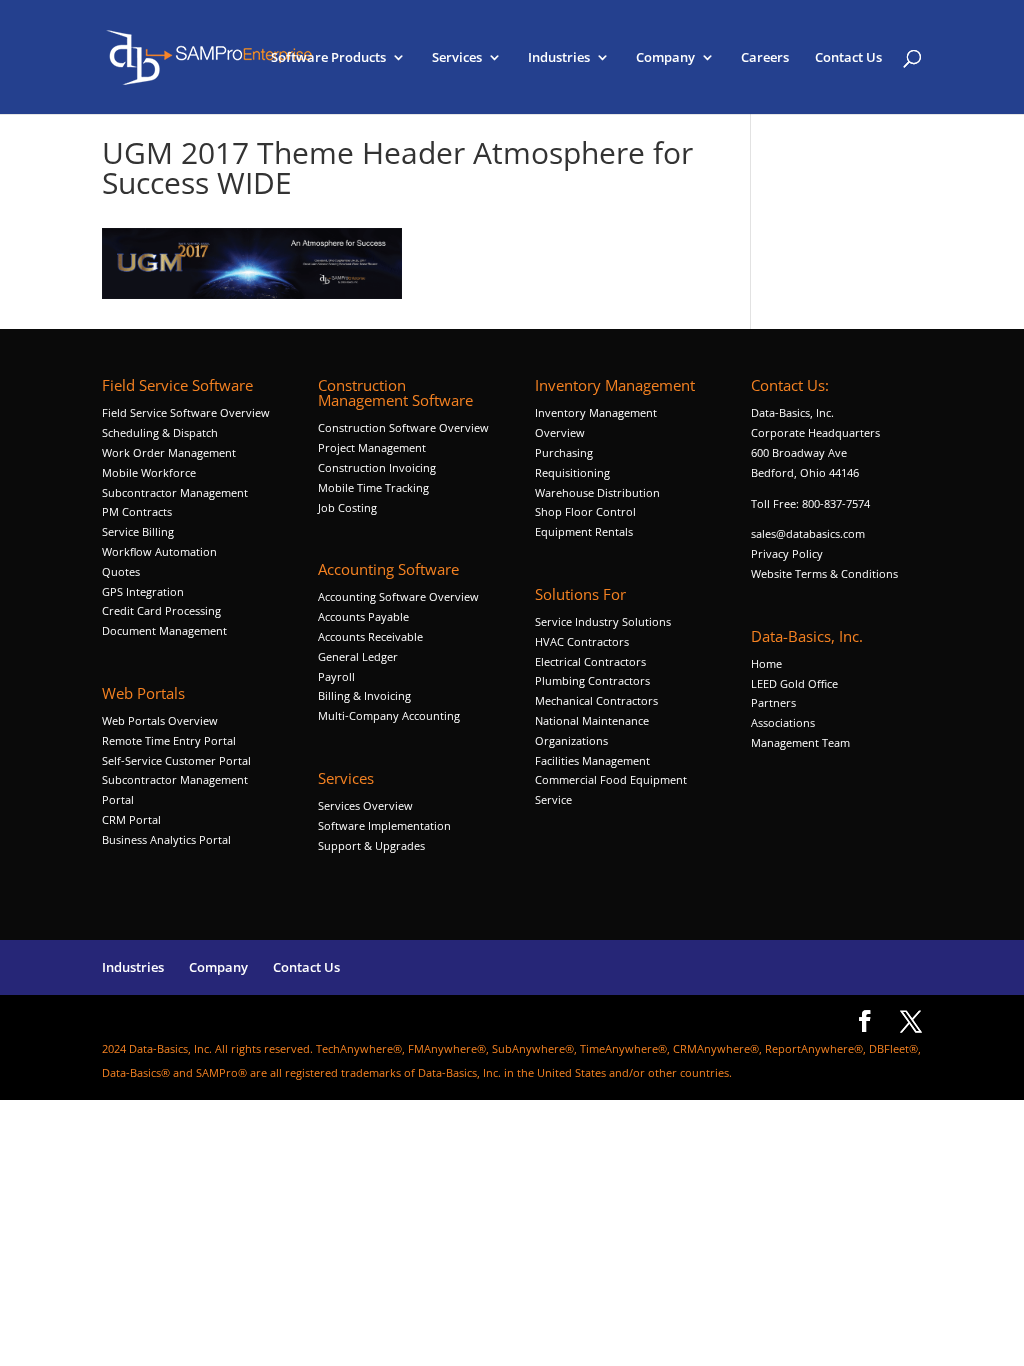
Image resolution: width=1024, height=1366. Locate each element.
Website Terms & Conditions (824, 573)
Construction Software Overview (403, 427)
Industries (559, 58)
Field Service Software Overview (186, 412)
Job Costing (347, 507)
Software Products (328, 58)
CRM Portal (131, 819)
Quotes (121, 571)
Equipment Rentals (584, 531)
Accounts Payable (363, 616)
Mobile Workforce (149, 472)
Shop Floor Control (585, 511)
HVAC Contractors (582, 641)
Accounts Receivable (370, 636)
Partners (773, 702)
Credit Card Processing (161, 610)
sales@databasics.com (808, 533)
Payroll (336, 676)
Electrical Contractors (590, 661)
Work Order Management (169, 452)
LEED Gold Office (794, 683)
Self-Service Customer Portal (176, 760)
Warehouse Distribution (597, 492)
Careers (765, 58)
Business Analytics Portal (166, 839)
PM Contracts (137, 511)
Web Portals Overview (160, 720)
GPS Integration (143, 591)
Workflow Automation (159, 551)
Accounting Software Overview (398, 596)
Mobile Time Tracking (373, 487)
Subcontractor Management (175, 492)
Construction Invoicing (378, 467)
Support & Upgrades (371, 845)
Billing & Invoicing (364, 695)
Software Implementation (384, 825)
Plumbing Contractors (592, 680)
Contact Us (848, 58)
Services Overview (365, 805)
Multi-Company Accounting (389, 715)
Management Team (800, 742)
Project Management (372, 447)
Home (766, 663)
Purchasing (564, 452)
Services (457, 58)
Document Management (166, 630)
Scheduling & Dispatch (160, 432)
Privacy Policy (787, 553)
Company (665, 58)
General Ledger (358, 656)
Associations (783, 722)
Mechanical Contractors (596, 700)
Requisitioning (574, 472)
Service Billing (138, 531)
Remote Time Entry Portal (169, 740)
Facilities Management (592, 760)
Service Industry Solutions (603, 621)
